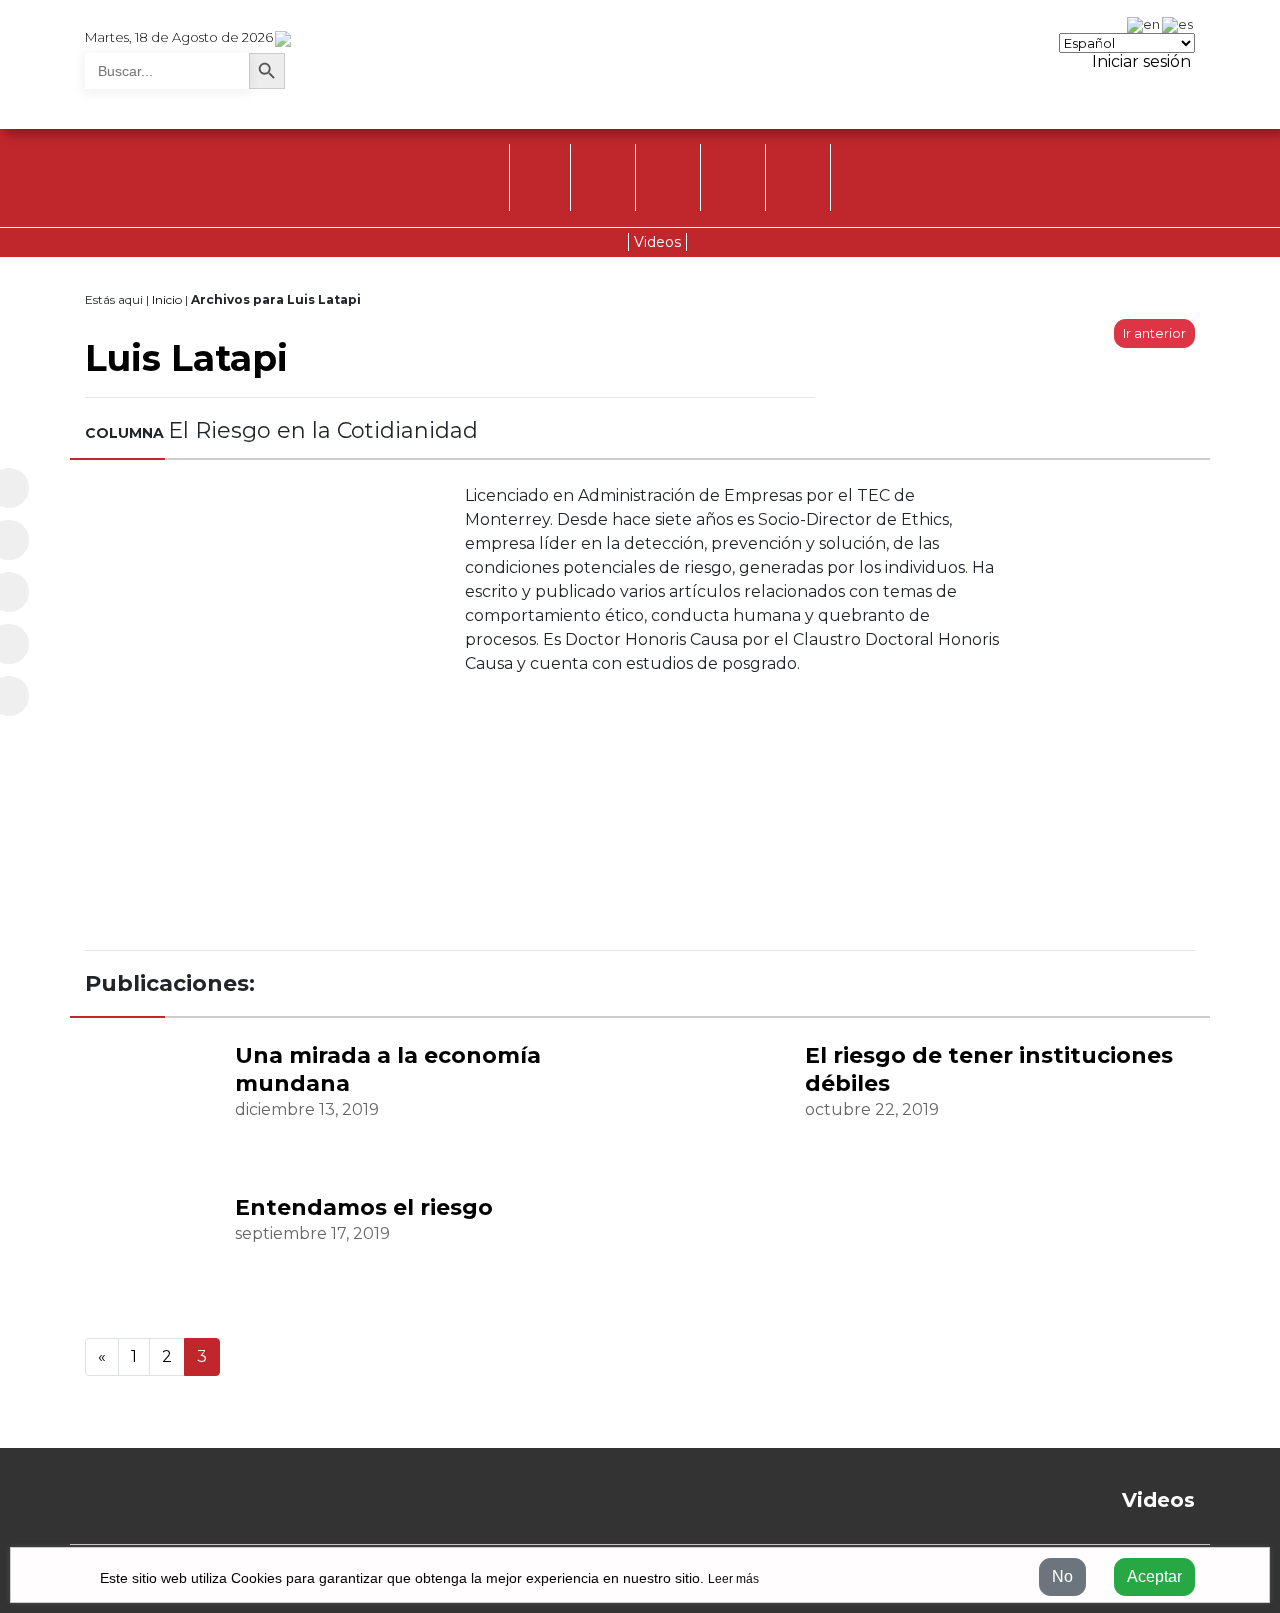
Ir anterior (1154, 333)
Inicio (167, 299)
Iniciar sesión (1139, 61)
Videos (657, 242)
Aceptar (1154, 1576)
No (1062, 1576)
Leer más (733, 1579)
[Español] (1178, 23)
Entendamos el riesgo (364, 1207)
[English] (1144, 23)
